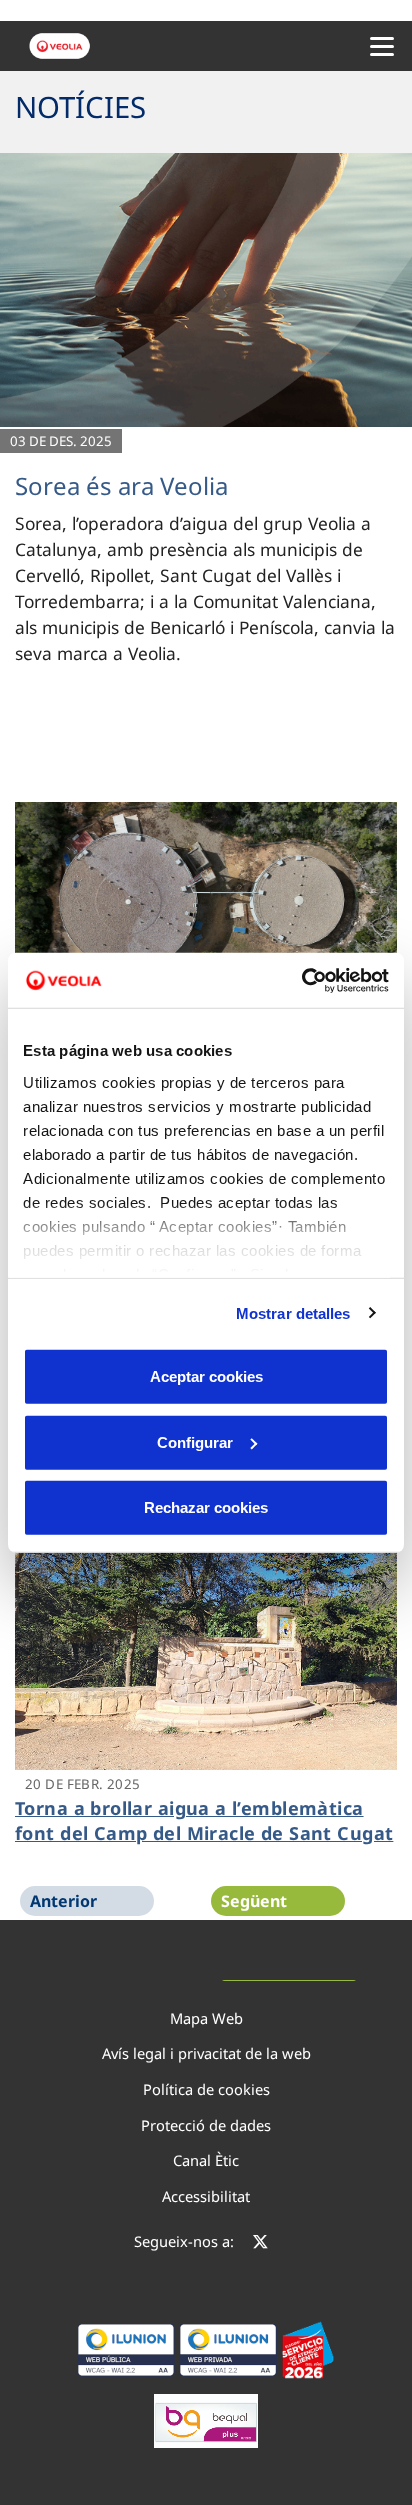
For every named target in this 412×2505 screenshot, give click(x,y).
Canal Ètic (206, 2160)
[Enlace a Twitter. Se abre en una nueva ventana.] (260, 2244)
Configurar (195, 1441)
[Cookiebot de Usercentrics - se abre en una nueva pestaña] (301, 980)
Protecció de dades (206, 2125)
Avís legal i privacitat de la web (206, 2053)
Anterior (63, 1901)
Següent (254, 1901)
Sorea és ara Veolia (121, 485)
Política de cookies (206, 2089)
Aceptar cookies (206, 1376)
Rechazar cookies (206, 1507)
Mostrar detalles (293, 1312)
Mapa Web (206, 2018)
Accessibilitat (206, 2196)
